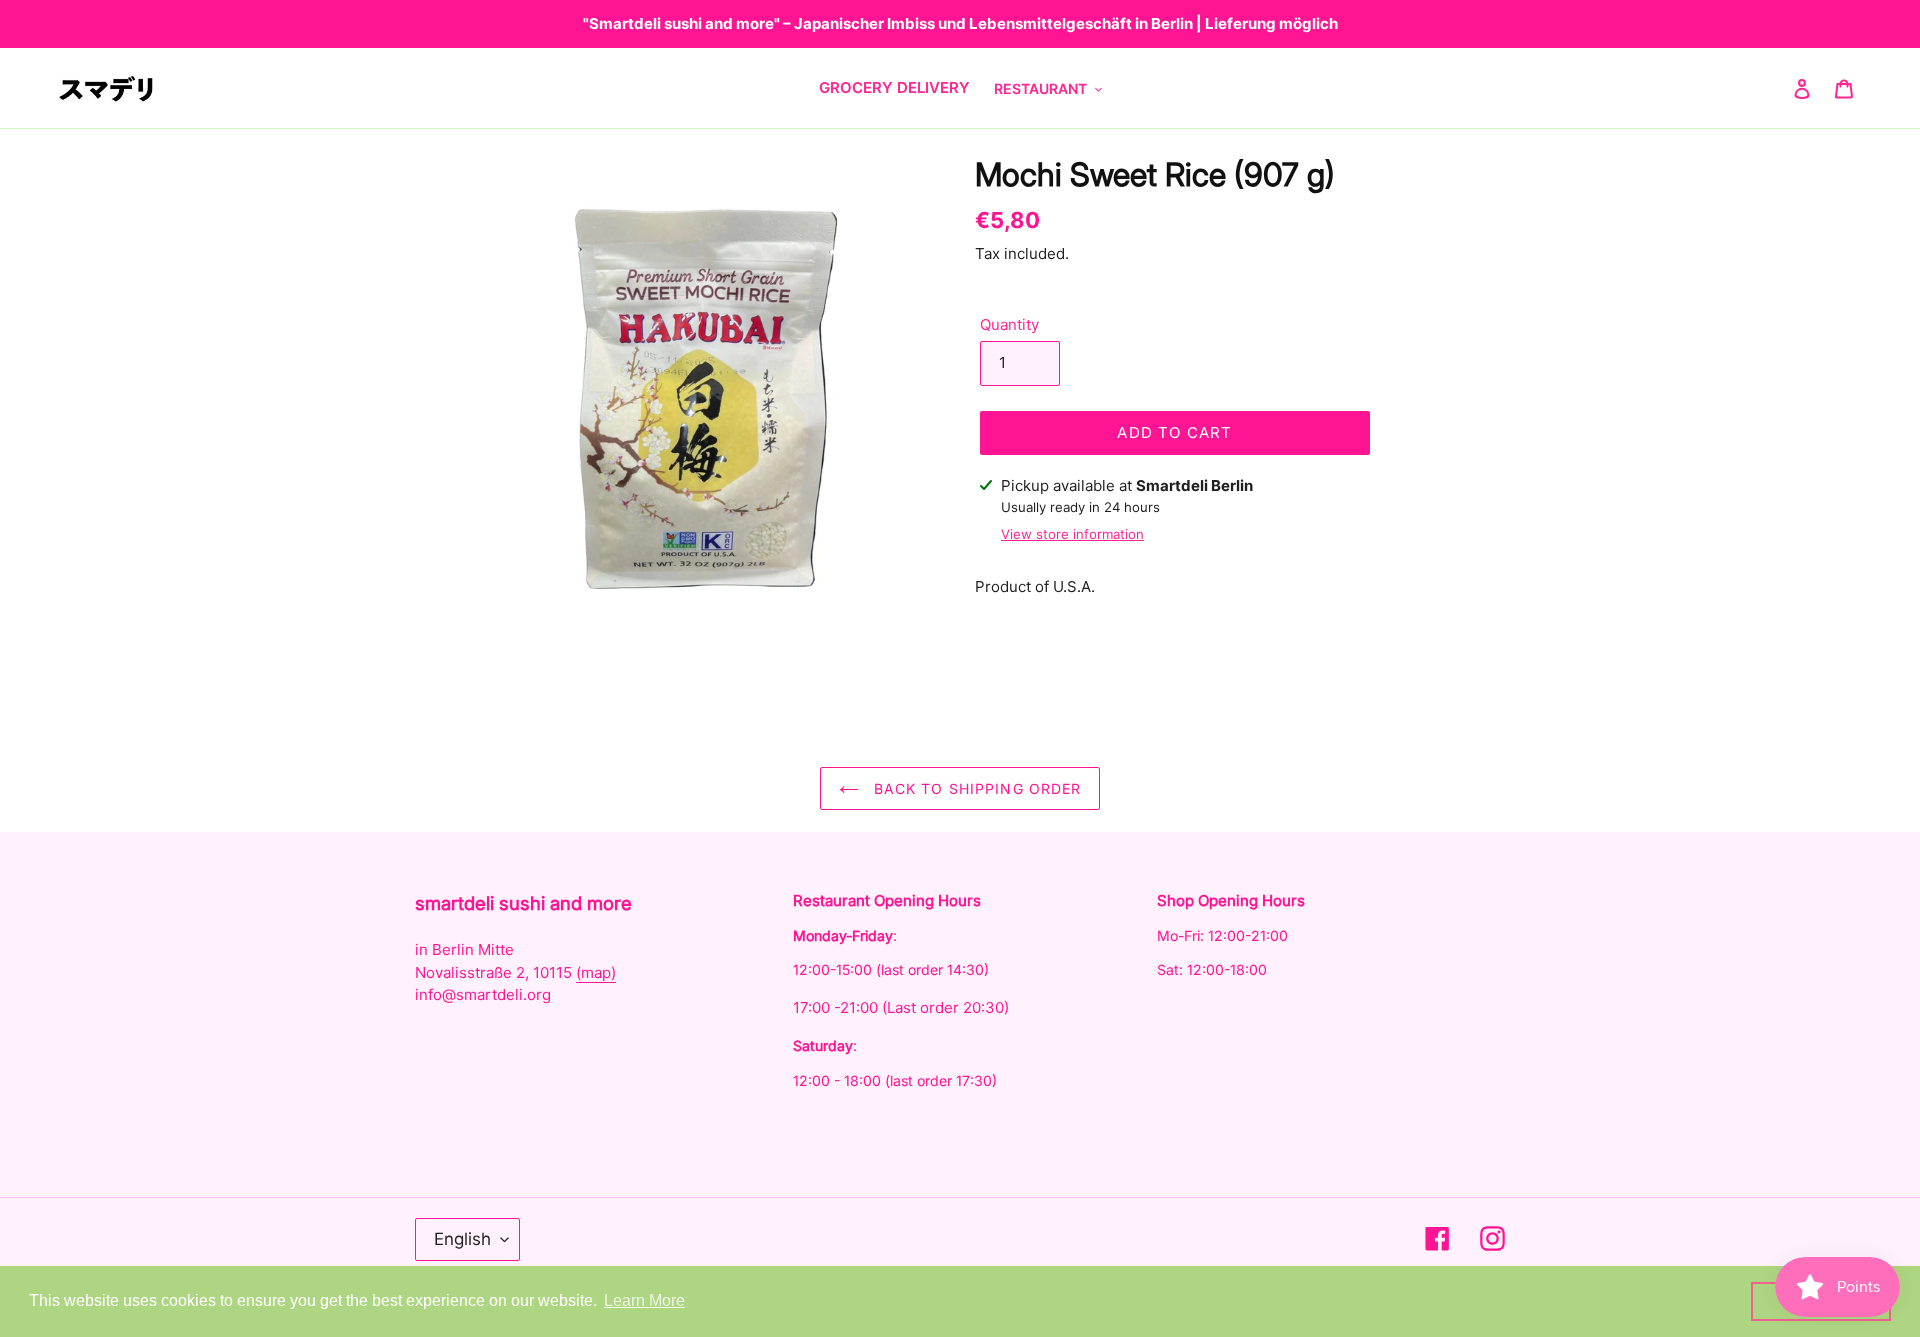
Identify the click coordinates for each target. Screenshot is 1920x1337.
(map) (596, 972)
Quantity (1009, 324)
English (462, 1239)
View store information (1072, 534)
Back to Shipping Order (975, 788)
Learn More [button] (644, 1300)
